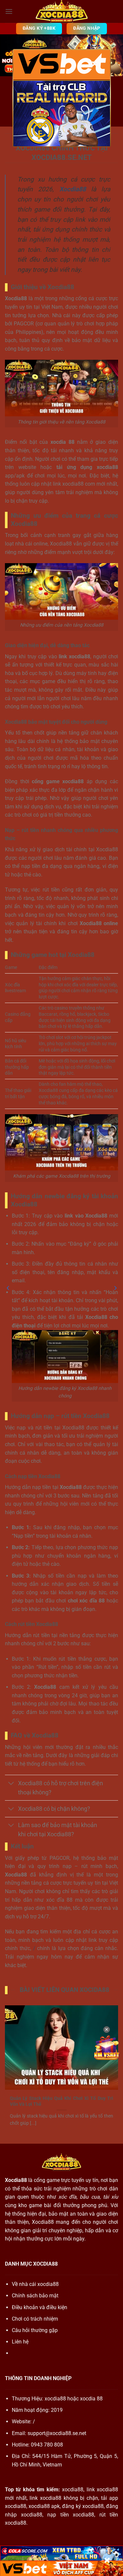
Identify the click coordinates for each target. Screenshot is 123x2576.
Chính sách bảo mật (35, 2296)
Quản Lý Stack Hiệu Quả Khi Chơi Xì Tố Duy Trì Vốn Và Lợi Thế (61, 2101)
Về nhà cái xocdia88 (35, 2284)
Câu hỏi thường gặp (35, 2330)
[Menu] (9, 11)
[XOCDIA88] (62, 11)
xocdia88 (55, 2399)
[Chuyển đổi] (11, 1784)
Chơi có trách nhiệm (35, 2319)
